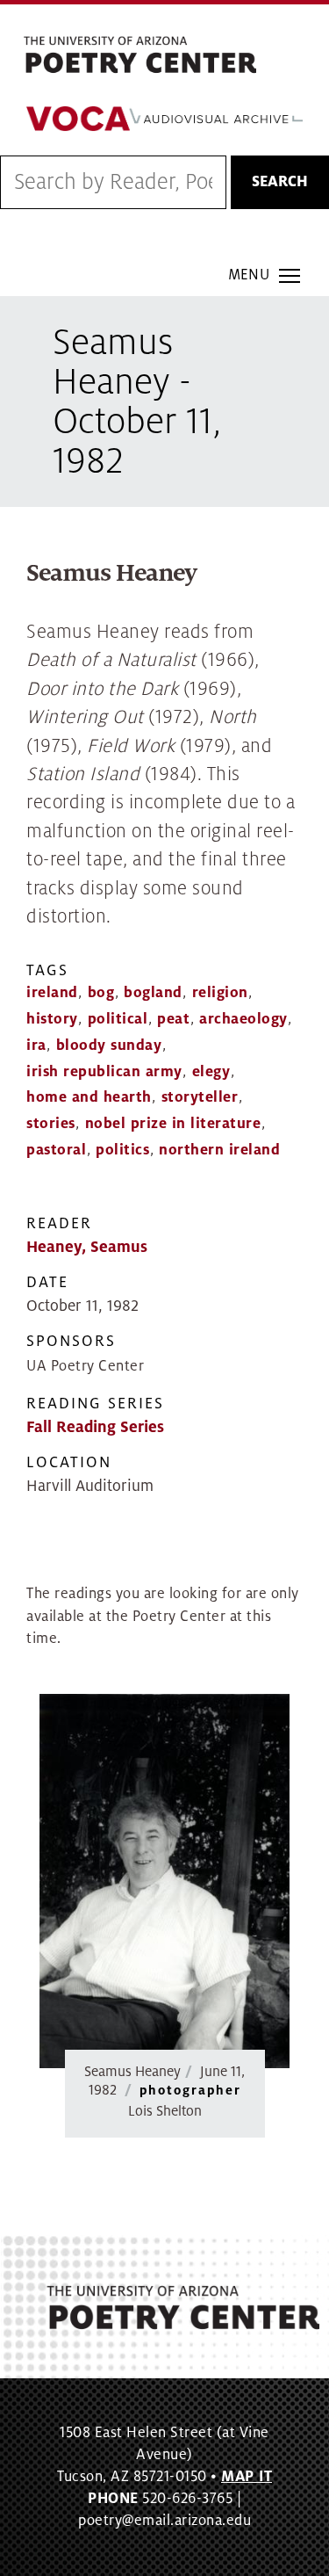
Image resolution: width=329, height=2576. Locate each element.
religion (220, 993)
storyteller (200, 1097)
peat (173, 1019)
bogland (153, 993)
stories (51, 1124)
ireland (52, 993)
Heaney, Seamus (87, 1247)
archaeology (243, 1019)
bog (101, 993)
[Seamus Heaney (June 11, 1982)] (164, 1881)
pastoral (56, 1150)
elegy (211, 1072)
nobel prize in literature (173, 1124)
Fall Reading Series (95, 1427)
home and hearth (89, 1097)
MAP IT (247, 2477)
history (52, 1019)
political (118, 1019)
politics (122, 1150)
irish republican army (104, 1072)
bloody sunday (109, 1046)
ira (36, 1046)
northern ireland (219, 1150)
